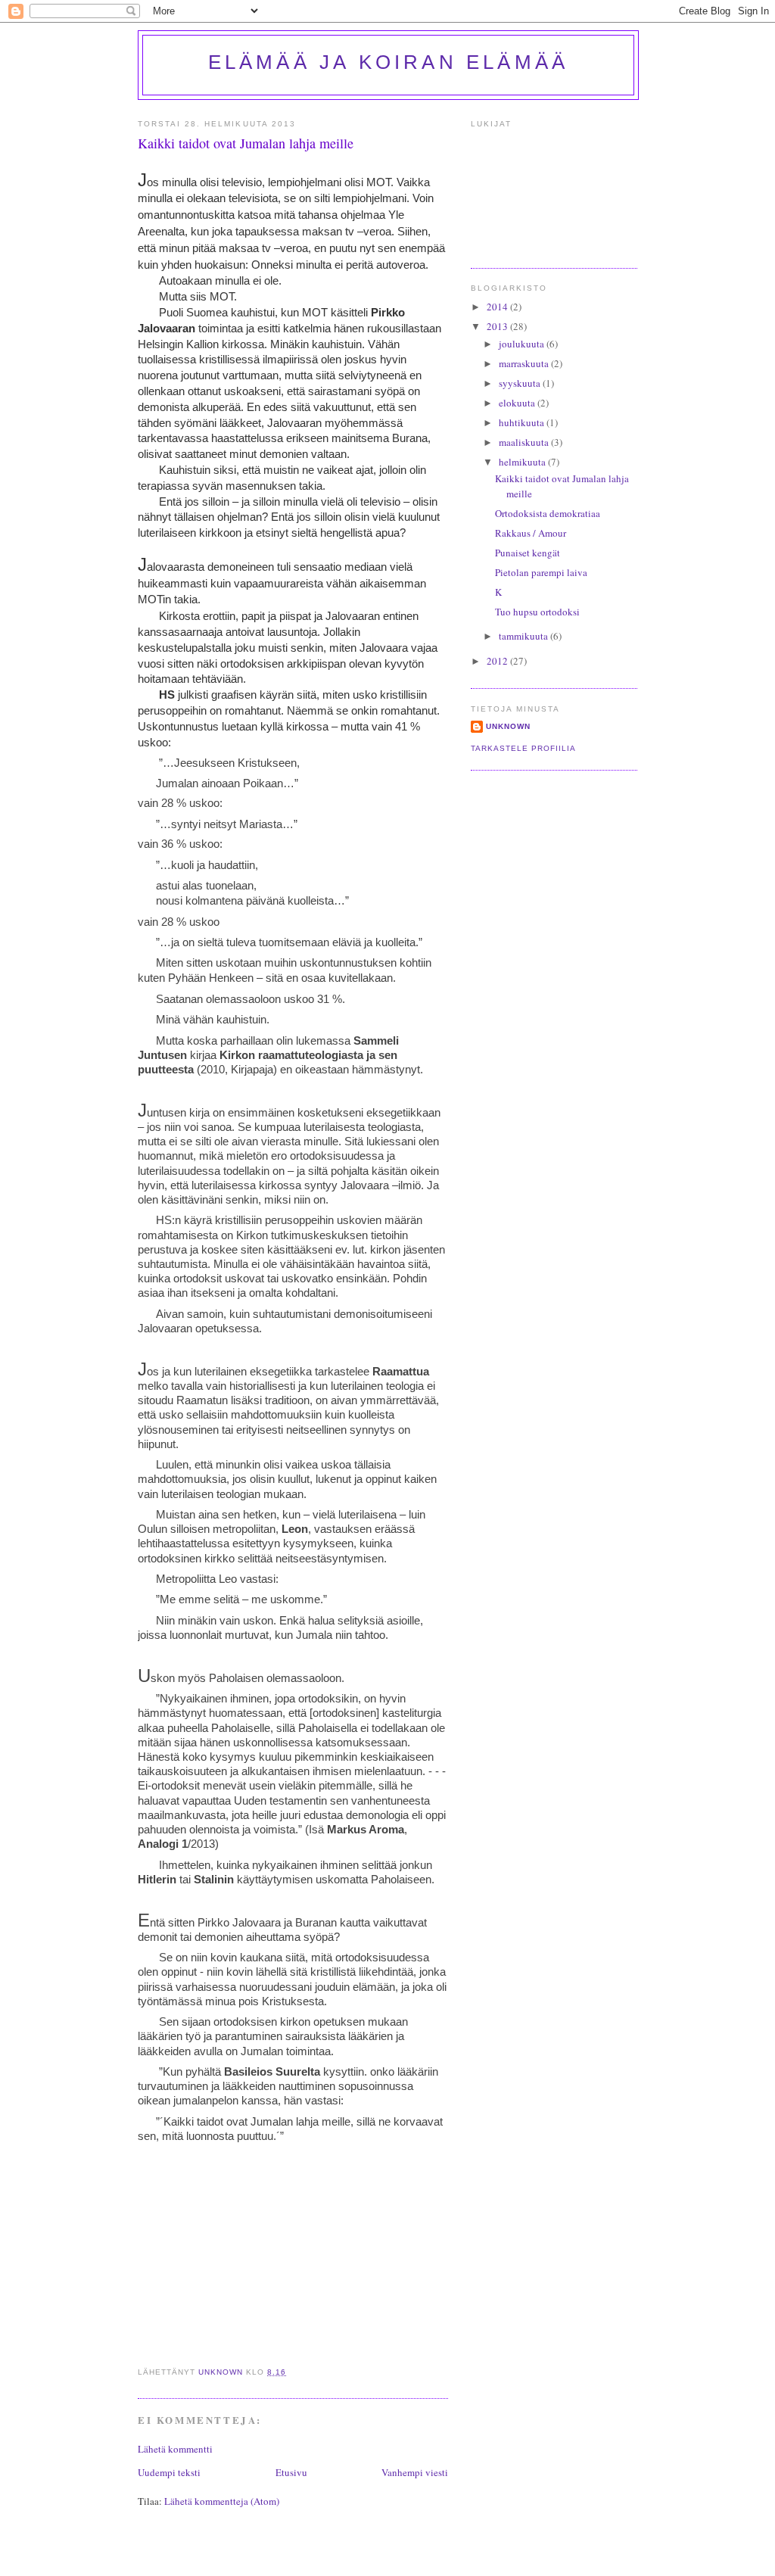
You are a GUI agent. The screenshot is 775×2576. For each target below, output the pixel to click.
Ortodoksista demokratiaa (548, 513)
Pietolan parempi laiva (541, 572)
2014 (498, 307)
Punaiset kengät (528, 553)
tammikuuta (524, 636)
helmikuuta (523, 462)
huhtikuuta (523, 422)
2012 (498, 661)
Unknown (508, 726)
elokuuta (518, 403)
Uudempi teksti (169, 2472)
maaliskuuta (525, 442)
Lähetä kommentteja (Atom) (222, 2501)
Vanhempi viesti (415, 2472)
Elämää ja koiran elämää (389, 62)
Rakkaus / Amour (531, 533)
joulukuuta (523, 344)
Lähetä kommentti (175, 2449)
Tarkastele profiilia (523, 748)
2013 (498, 326)
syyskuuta (521, 383)
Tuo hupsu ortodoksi (537, 612)
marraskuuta (525, 363)
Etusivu (291, 2472)
